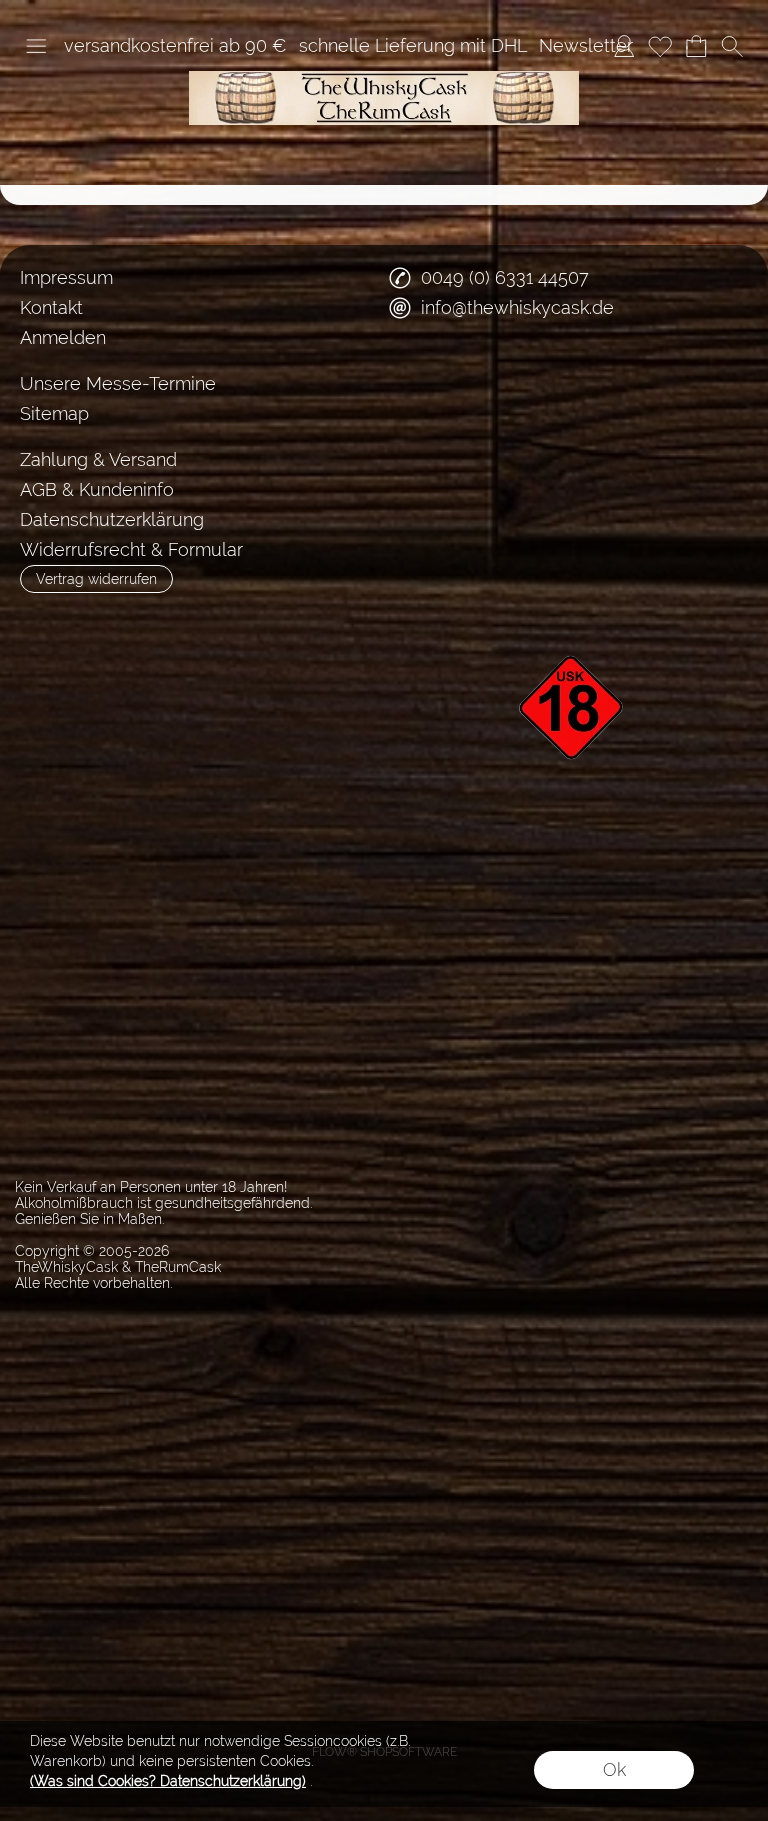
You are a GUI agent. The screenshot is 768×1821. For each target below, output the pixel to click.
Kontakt (51, 307)
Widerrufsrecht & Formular (131, 549)
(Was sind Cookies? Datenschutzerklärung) (168, 1781)
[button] (36, 46)
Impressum (66, 277)
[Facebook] (414, 381)
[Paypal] (582, 461)
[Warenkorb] (696, 46)
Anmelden (63, 337)
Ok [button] (614, 1769)
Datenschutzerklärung (112, 519)
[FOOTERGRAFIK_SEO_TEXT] (574, 621)
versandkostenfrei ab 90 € (175, 45)
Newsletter (586, 45)
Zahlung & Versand (98, 459)
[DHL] (426, 461)
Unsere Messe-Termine (118, 383)
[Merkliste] (660, 46)
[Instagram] (467, 381)
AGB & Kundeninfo (97, 489)
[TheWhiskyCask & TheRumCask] (384, 79)
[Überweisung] (504, 461)
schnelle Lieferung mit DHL (413, 45)
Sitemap (54, 413)
